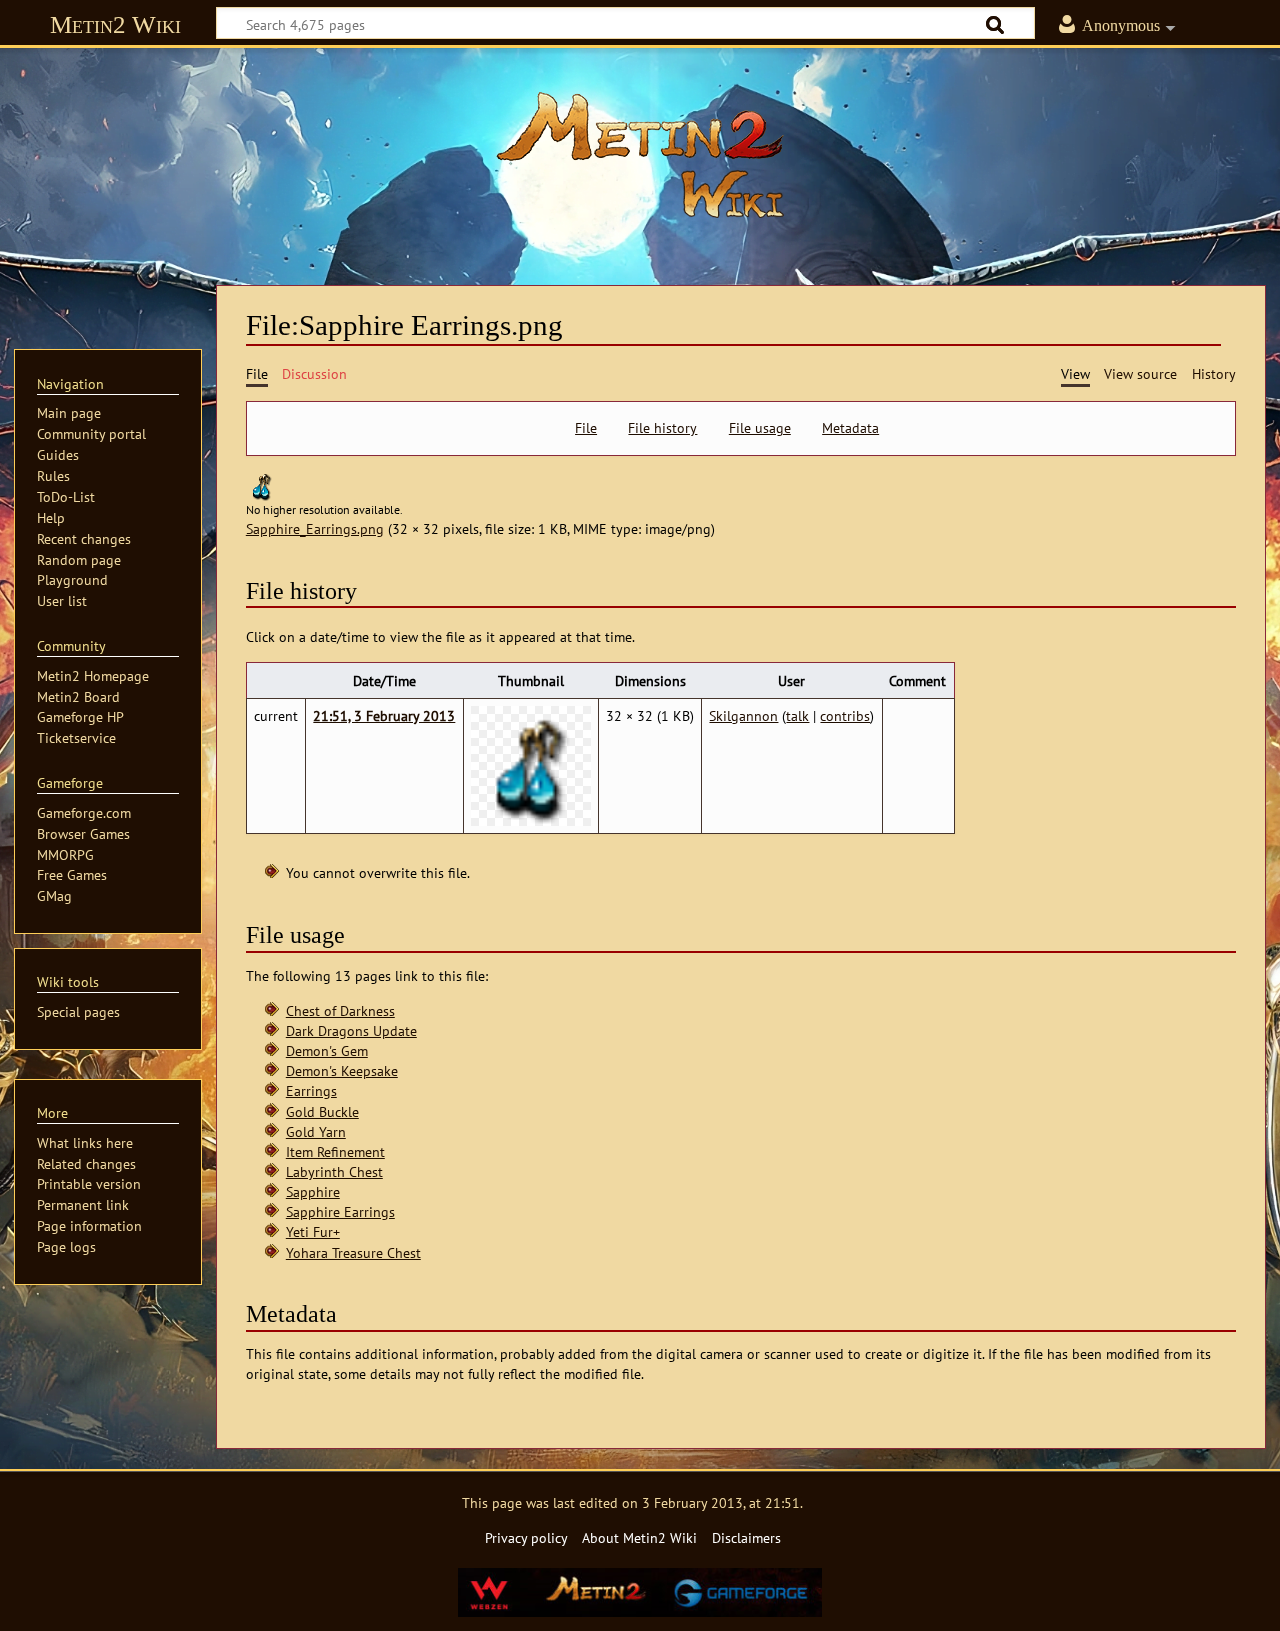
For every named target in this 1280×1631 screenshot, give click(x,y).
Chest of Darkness (340, 1010)
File (586, 428)
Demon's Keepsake (342, 1070)
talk (797, 715)
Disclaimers (746, 1537)
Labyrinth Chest (334, 1171)
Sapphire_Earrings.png (315, 528)
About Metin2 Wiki (639, 1537)
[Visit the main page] (640, 155)
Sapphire (313, 1191)
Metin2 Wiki (115, 24)
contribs (845, 715)
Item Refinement (335, 1151)
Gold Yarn (316, 1131)
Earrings (311, 1090)
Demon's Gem (327, 1050)
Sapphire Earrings (340, 1211)
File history (662, 428)
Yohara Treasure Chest (353, 1252)
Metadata (850, 428)
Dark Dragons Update (351, 1030)
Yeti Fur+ (313, 1231)
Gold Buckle (322, 1111)
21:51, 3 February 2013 (384, 715)
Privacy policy (526, 1537)
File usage (760, 428)
